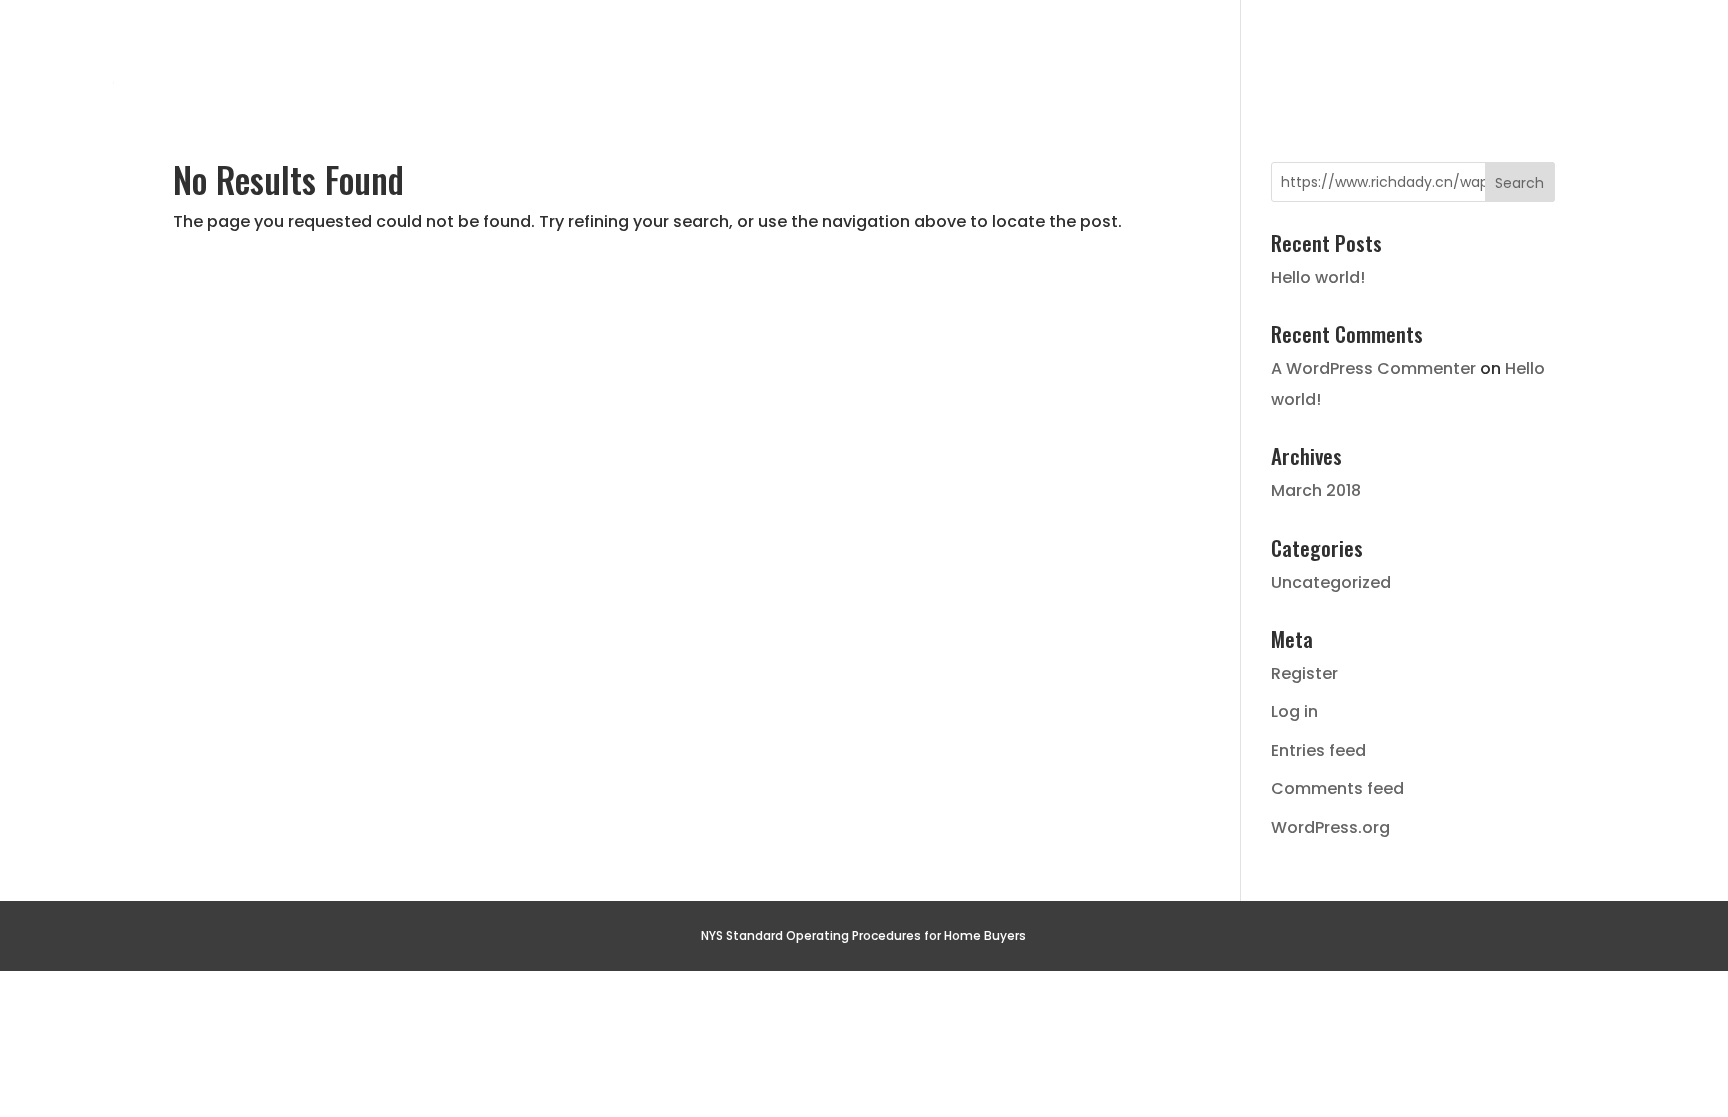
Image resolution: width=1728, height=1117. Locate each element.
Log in (1294, 711)
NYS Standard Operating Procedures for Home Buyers (863, 935)
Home (453, 54)
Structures (1048, 54)
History (582, 54)
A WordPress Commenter (1373, 368)
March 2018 (1316, 490)
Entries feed (1318, 750)
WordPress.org (1330, 827)
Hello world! (1318, 277)
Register (1304, 673)
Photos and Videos (1256, 54)
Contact (1656, 54)
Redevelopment (1478, 54)
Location (884, 54)
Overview (729, 54)
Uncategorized (1331, 582)
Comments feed (1337, 788)
